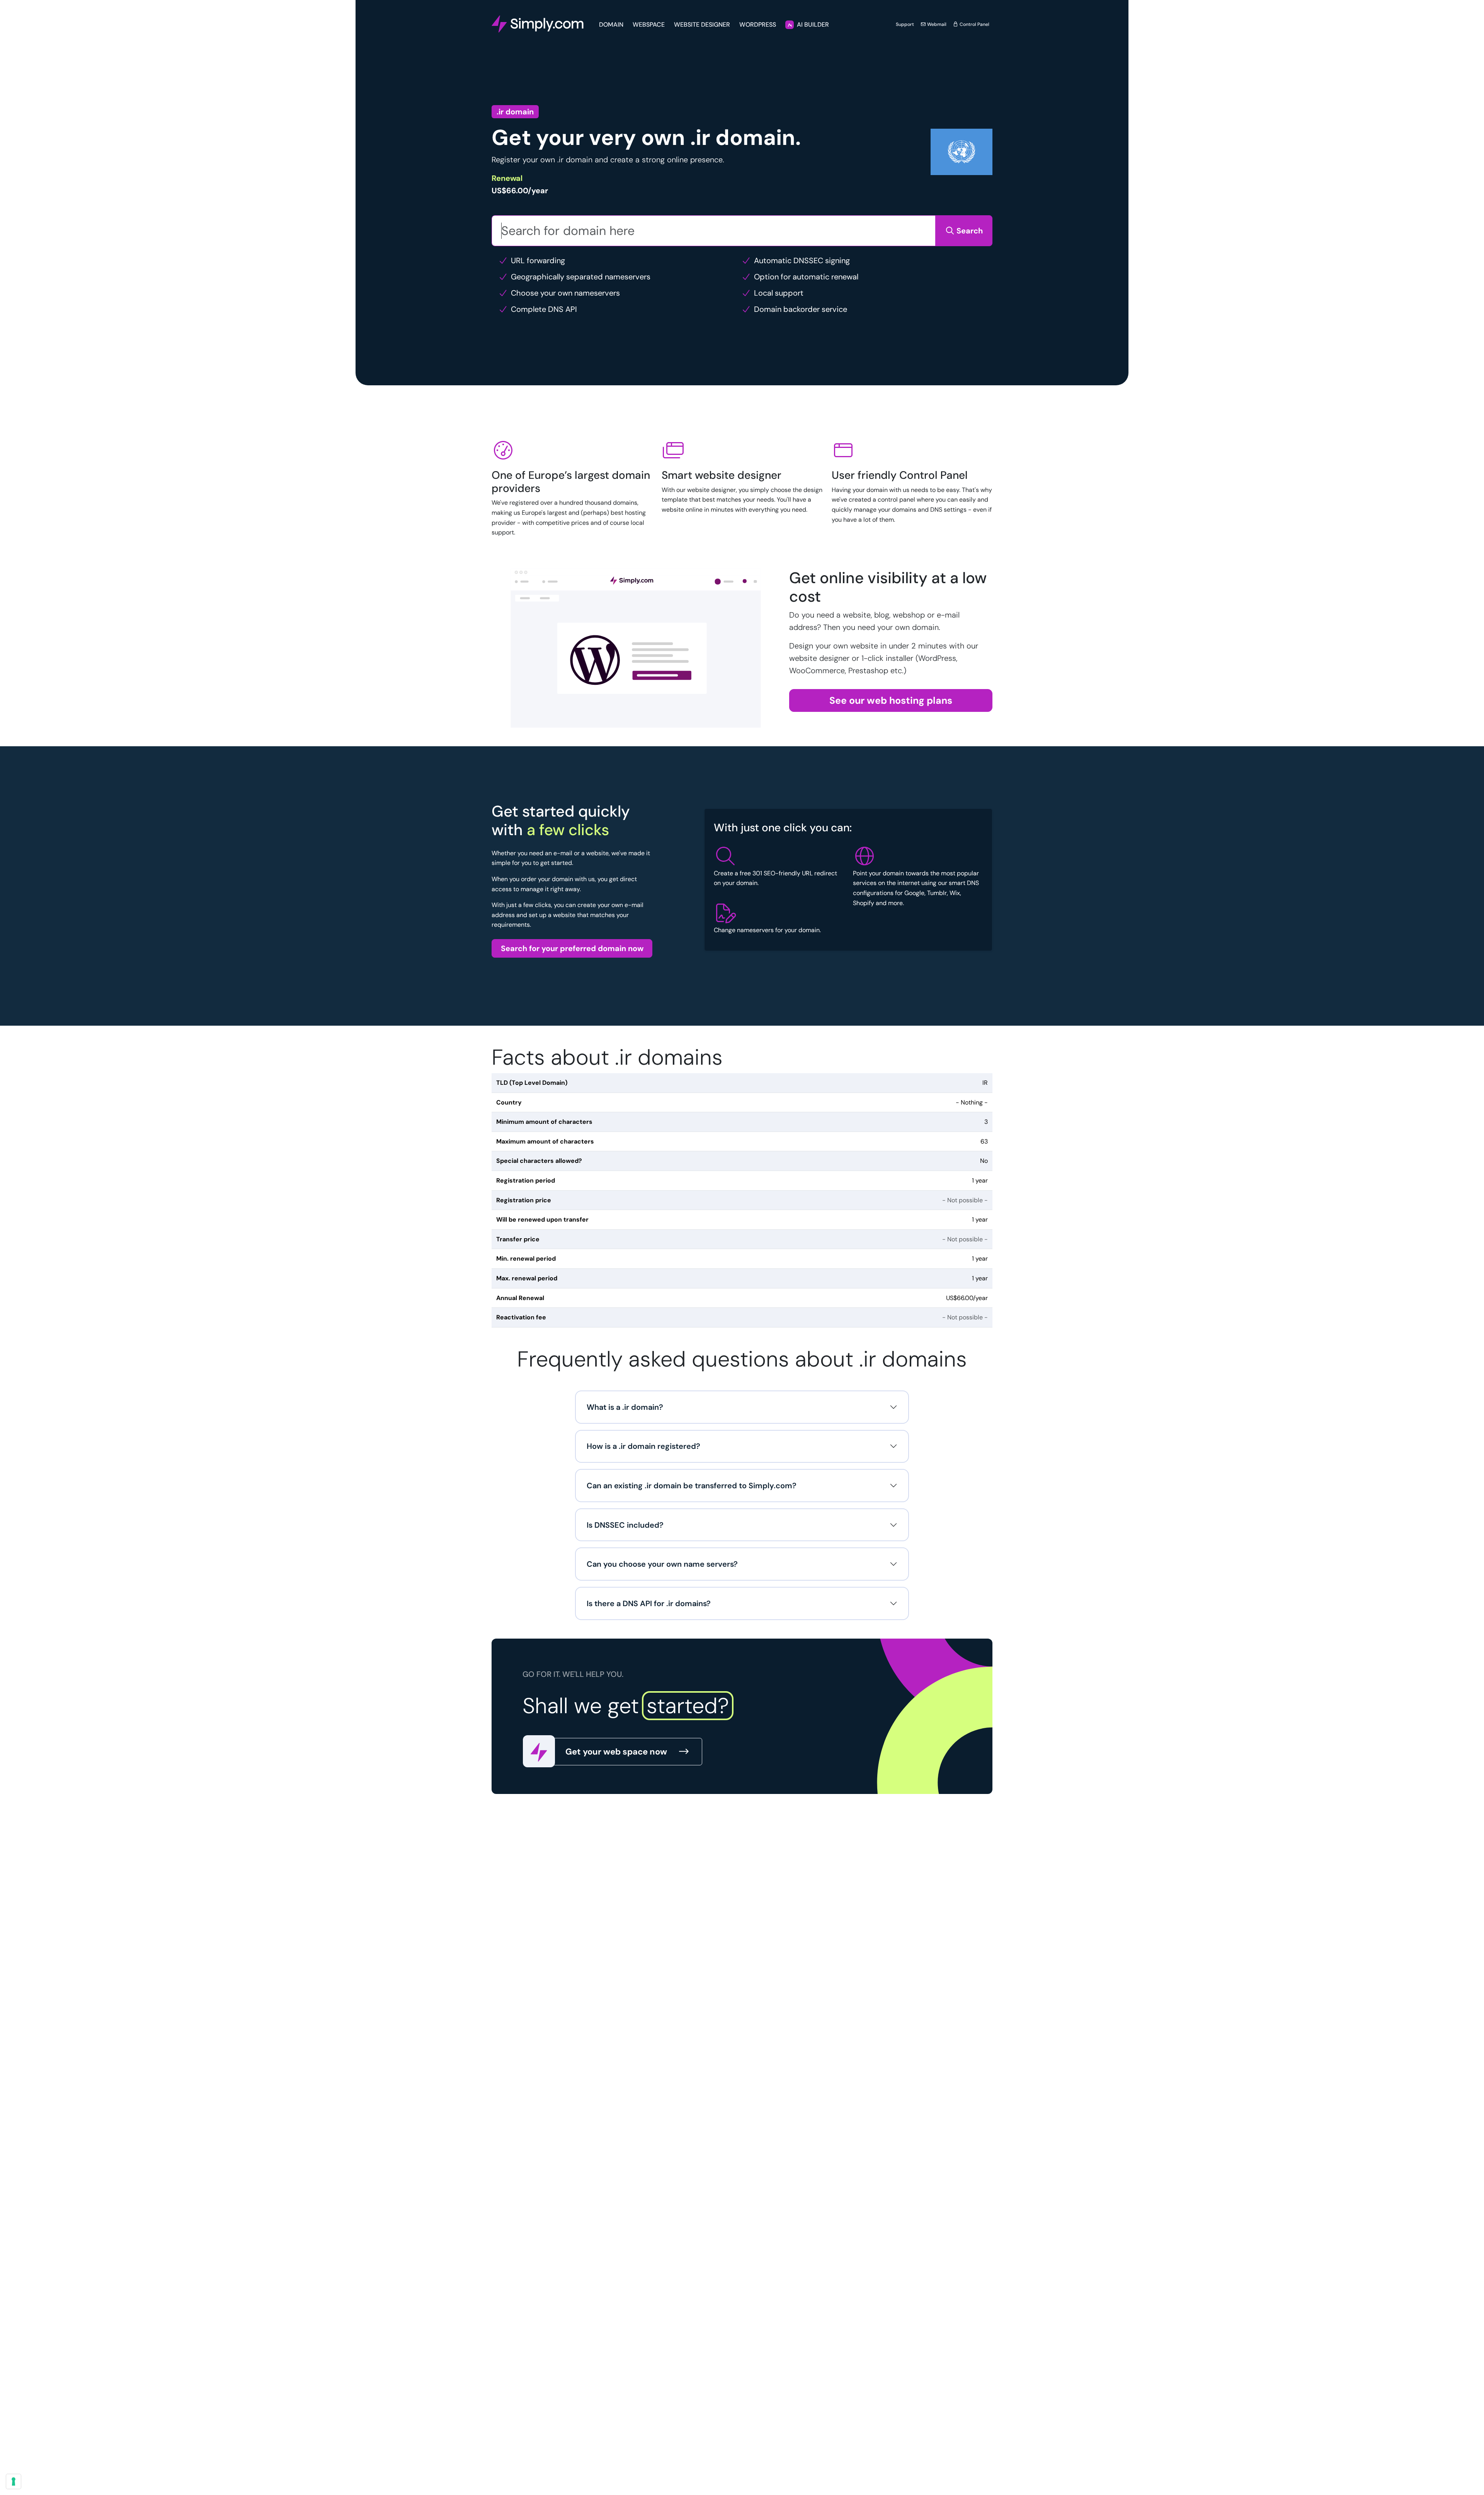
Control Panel (974, 24)
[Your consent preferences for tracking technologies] (14, 2481)
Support (905, 24)
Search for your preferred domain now (572, 948)
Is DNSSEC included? (625, 1525)
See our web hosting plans (891, 700)
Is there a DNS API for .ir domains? (649, 1603)
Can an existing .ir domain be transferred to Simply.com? (692, 1486)
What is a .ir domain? (625, 1407)
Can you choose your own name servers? (662, 1564)
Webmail (936, 24)
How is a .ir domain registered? (643, 1446)
